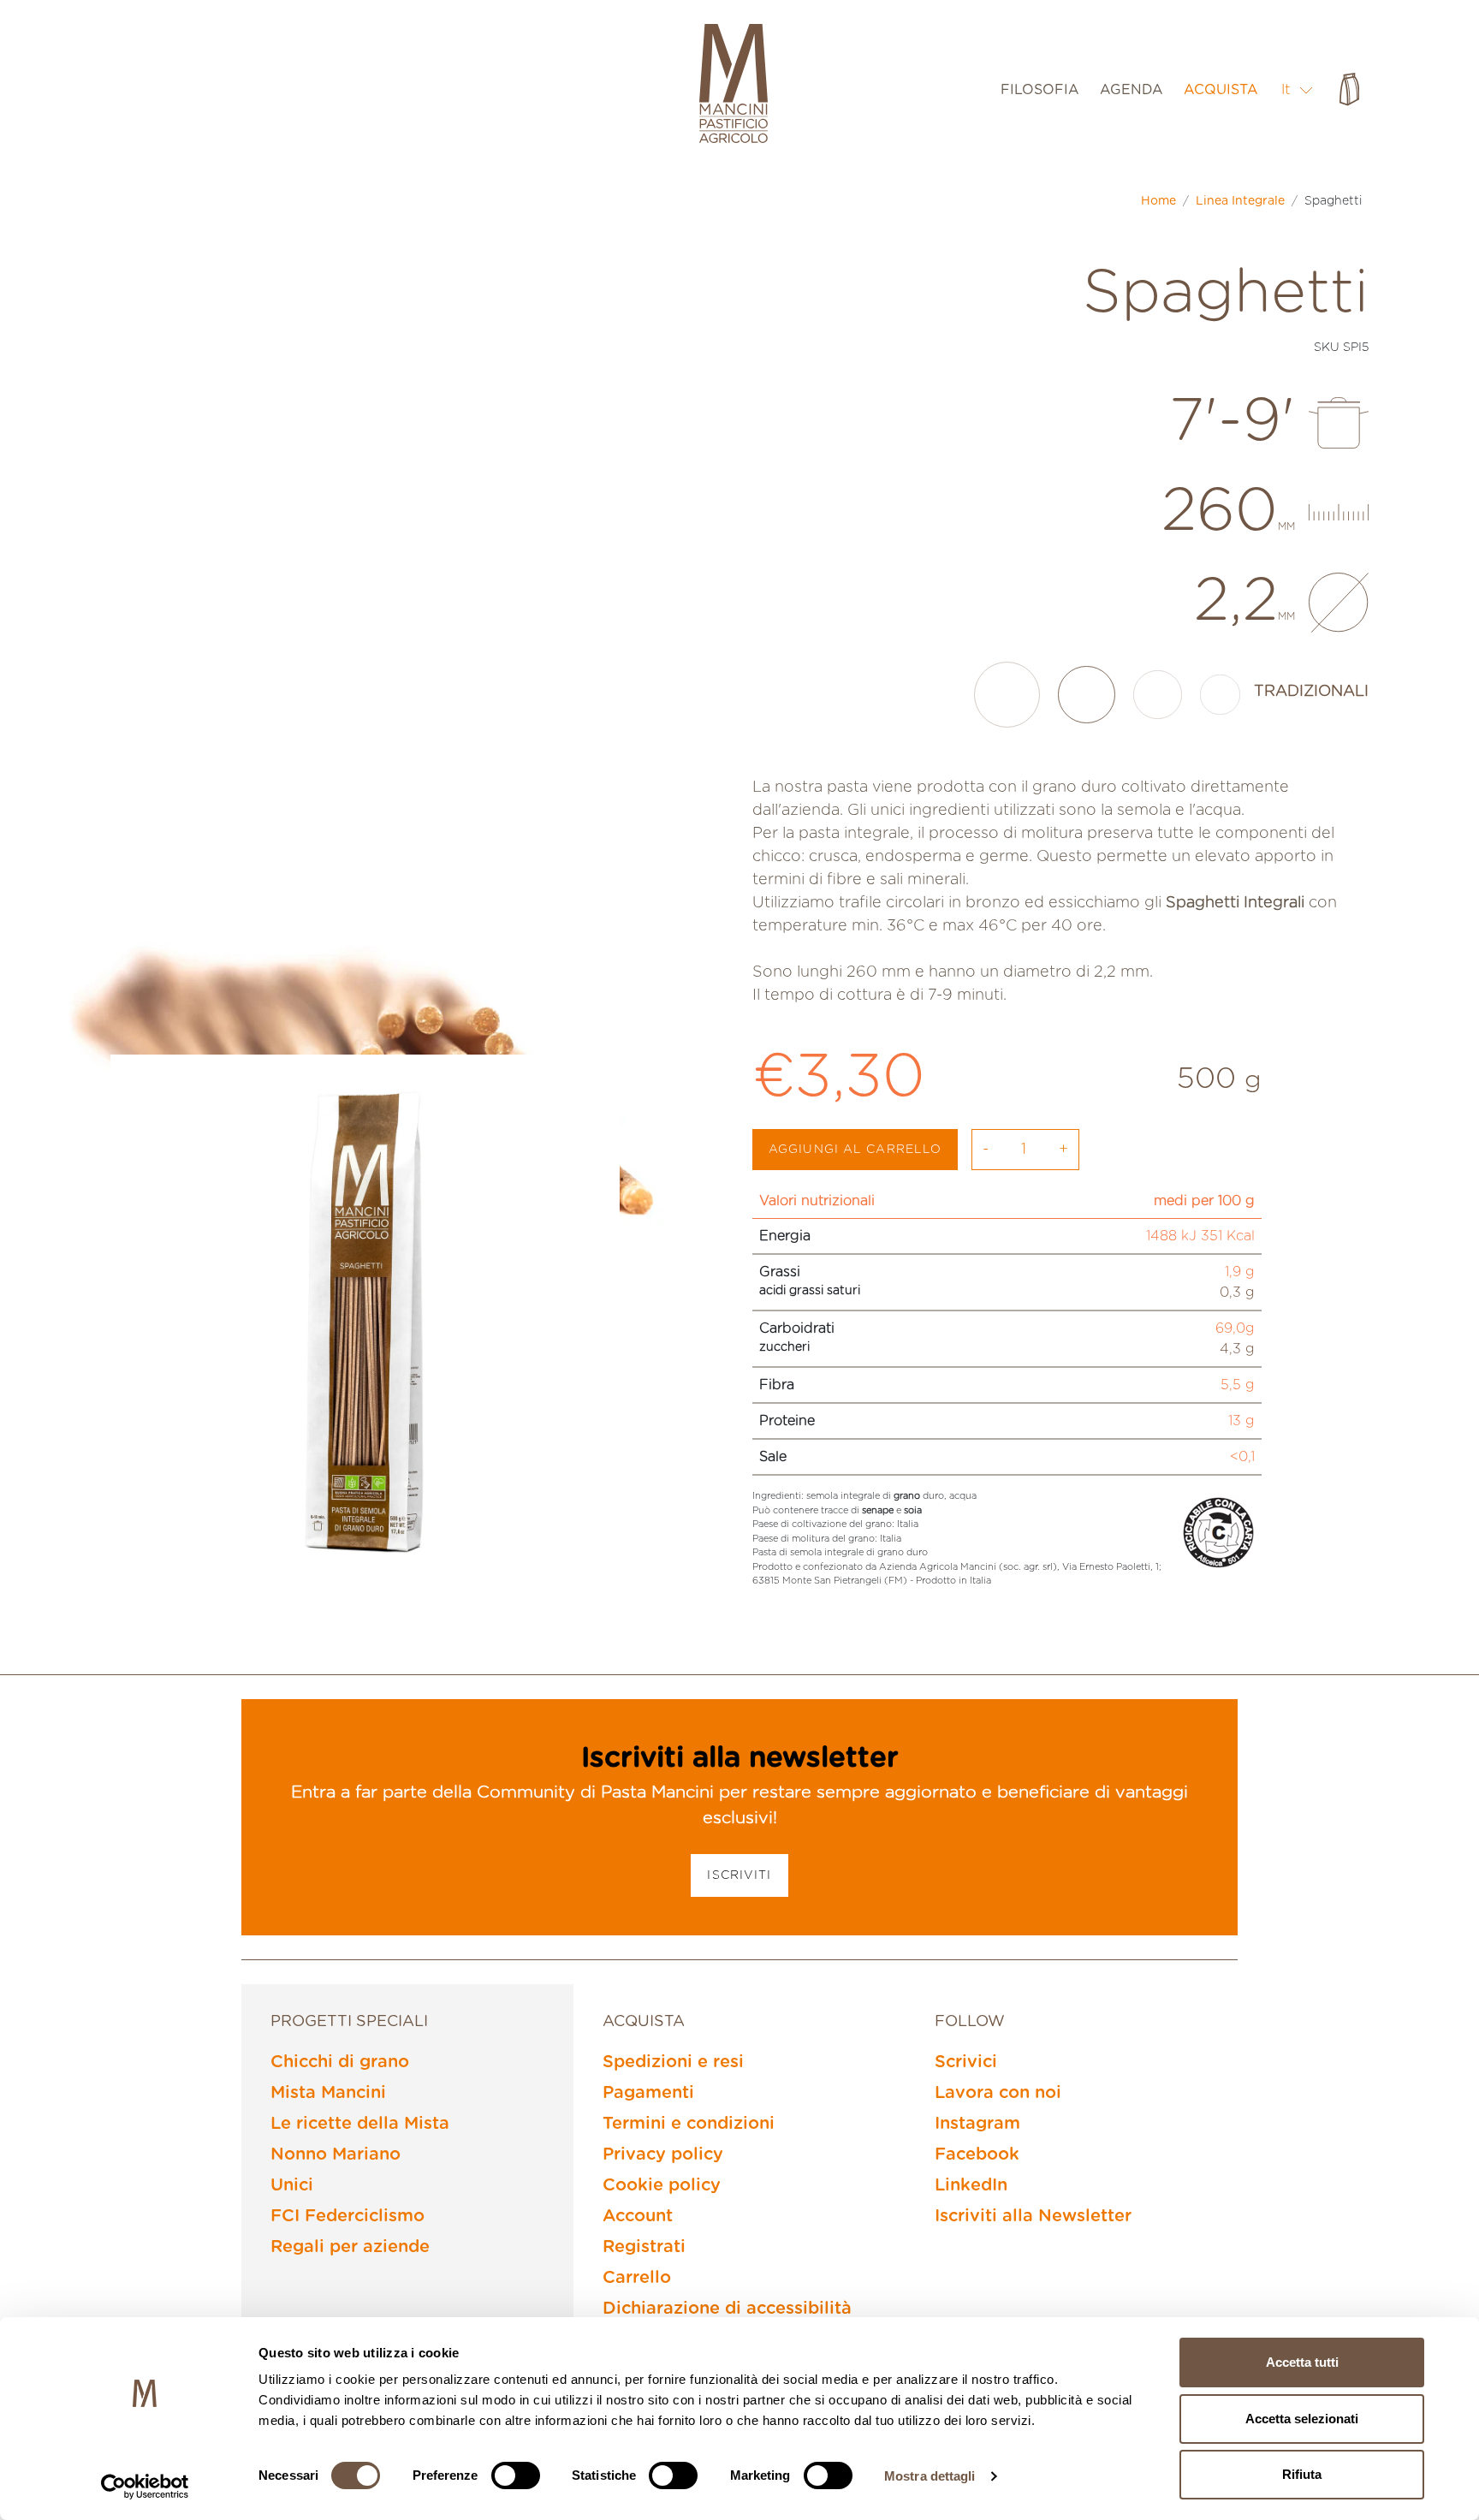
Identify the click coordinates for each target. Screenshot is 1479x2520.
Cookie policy (662, 2185)
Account (638, 2216)
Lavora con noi (998, 2093)
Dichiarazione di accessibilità (727, 2309)
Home (1158, 201)
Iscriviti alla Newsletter (1033, 2216)
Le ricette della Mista (360, 2124)
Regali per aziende (350, 2247)
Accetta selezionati (1302, 2419)
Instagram (977, 2124)
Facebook (977, 2154)
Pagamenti (648, 2093)
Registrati (644, 2247)
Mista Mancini (328, 2093)
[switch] (516, 2475)
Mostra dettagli (930, 2476)
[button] (1298, 89)
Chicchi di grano (340, 2062)
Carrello (637, 2278)
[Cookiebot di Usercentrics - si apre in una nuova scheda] (145, 2487)
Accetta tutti (1302, 2362)
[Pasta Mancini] (734, 86)
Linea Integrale (1240, 201)
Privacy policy (663, 2154)
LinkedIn (971, 2185)
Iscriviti (739, 1875)
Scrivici (966, 2062)
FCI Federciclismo (347, 2216)
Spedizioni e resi (673, 2062)
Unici (292, 2185)
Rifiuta (1302, 2474)
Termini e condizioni (689, 2124)
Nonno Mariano (336, 2154)
